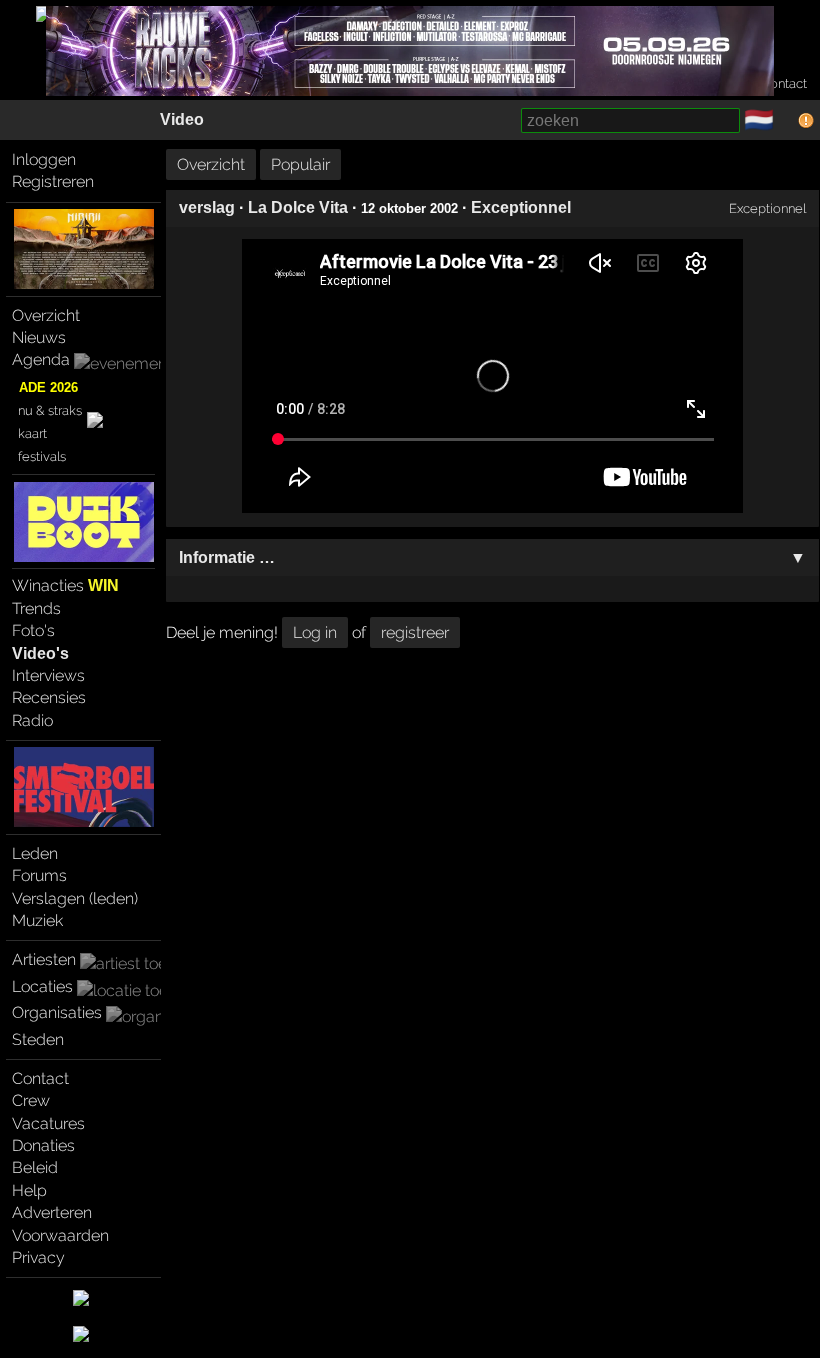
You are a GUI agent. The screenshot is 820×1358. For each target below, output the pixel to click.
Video (182, 119)
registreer (415, 632)
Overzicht (46, 315)
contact (785, 83)
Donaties (43, 1145)
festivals (42, 456)
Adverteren (52, 1212)
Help (29, 1190)
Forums (39, 875)
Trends (36, 608)
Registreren (53, 181)
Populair (300, 164)
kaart (32, 433)
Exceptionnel (521, 207)
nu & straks (50, 410)
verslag (207, 207)
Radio (32, 720)
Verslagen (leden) (75, 898)
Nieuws (39, 337)
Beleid (35, 1167)
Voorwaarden (60, 1235)
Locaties (42, 986)
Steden (38, 1039)
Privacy (38, 1257)
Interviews (48, 675)
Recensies (49, 697)
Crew (31, 1100)
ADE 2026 (48, 387)
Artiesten (44, 959)
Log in (315, 632)
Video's (40, 653)
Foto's (33, 630)
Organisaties (57, 1012)
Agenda (41, 359)
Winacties (65, 585)
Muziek (37, 920)
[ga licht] (786, 121)
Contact (40, 1078)
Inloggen (44, 159)
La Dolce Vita (298, 207)
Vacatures (48, 1123)
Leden (35, 853)
